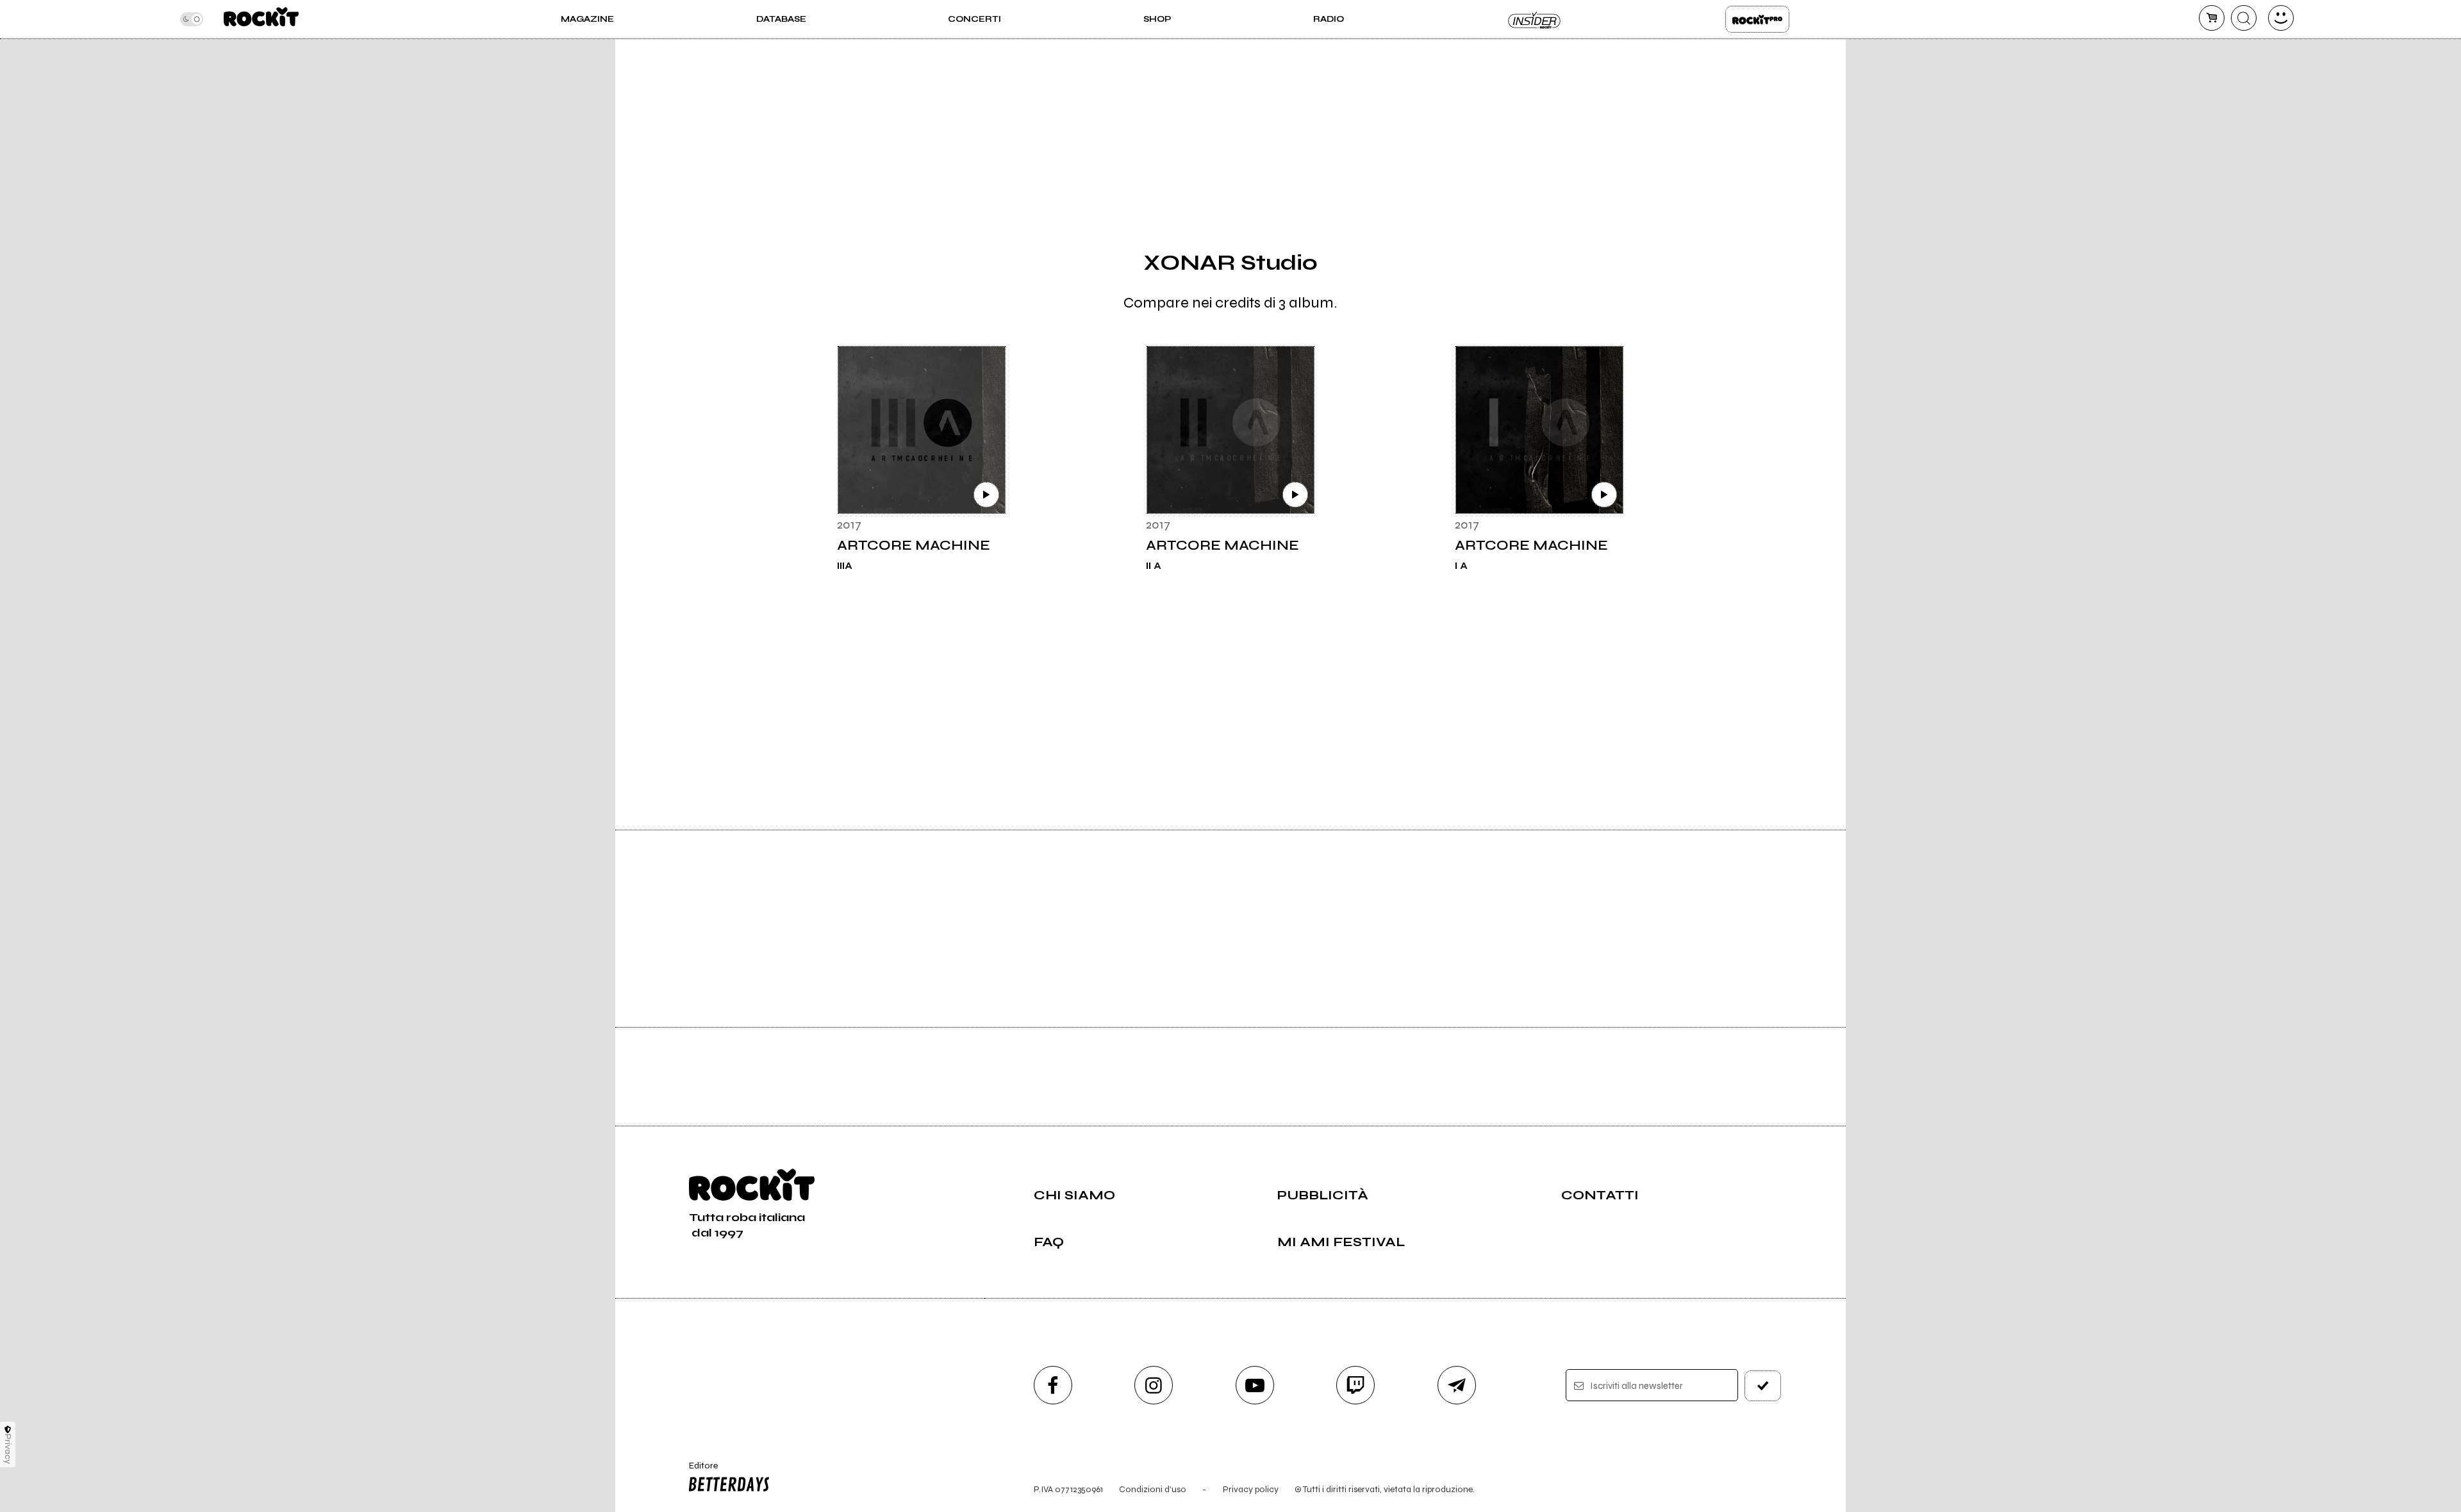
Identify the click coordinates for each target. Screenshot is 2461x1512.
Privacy (8, 1449)
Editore (697, 1471)
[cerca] (2244, 18)
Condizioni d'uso (1153, 1489)
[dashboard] (2281, 18)
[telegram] (1457, 1385)
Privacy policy (1251, 1489)
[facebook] (1053, 1385)
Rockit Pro (1757, 19)
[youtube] (1255, 1385)
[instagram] (1154, 1385)
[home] (261, 19)
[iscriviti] (1763, 1386)
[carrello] (2212, 18)
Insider (1535, 19)
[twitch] (1355, 1385)
